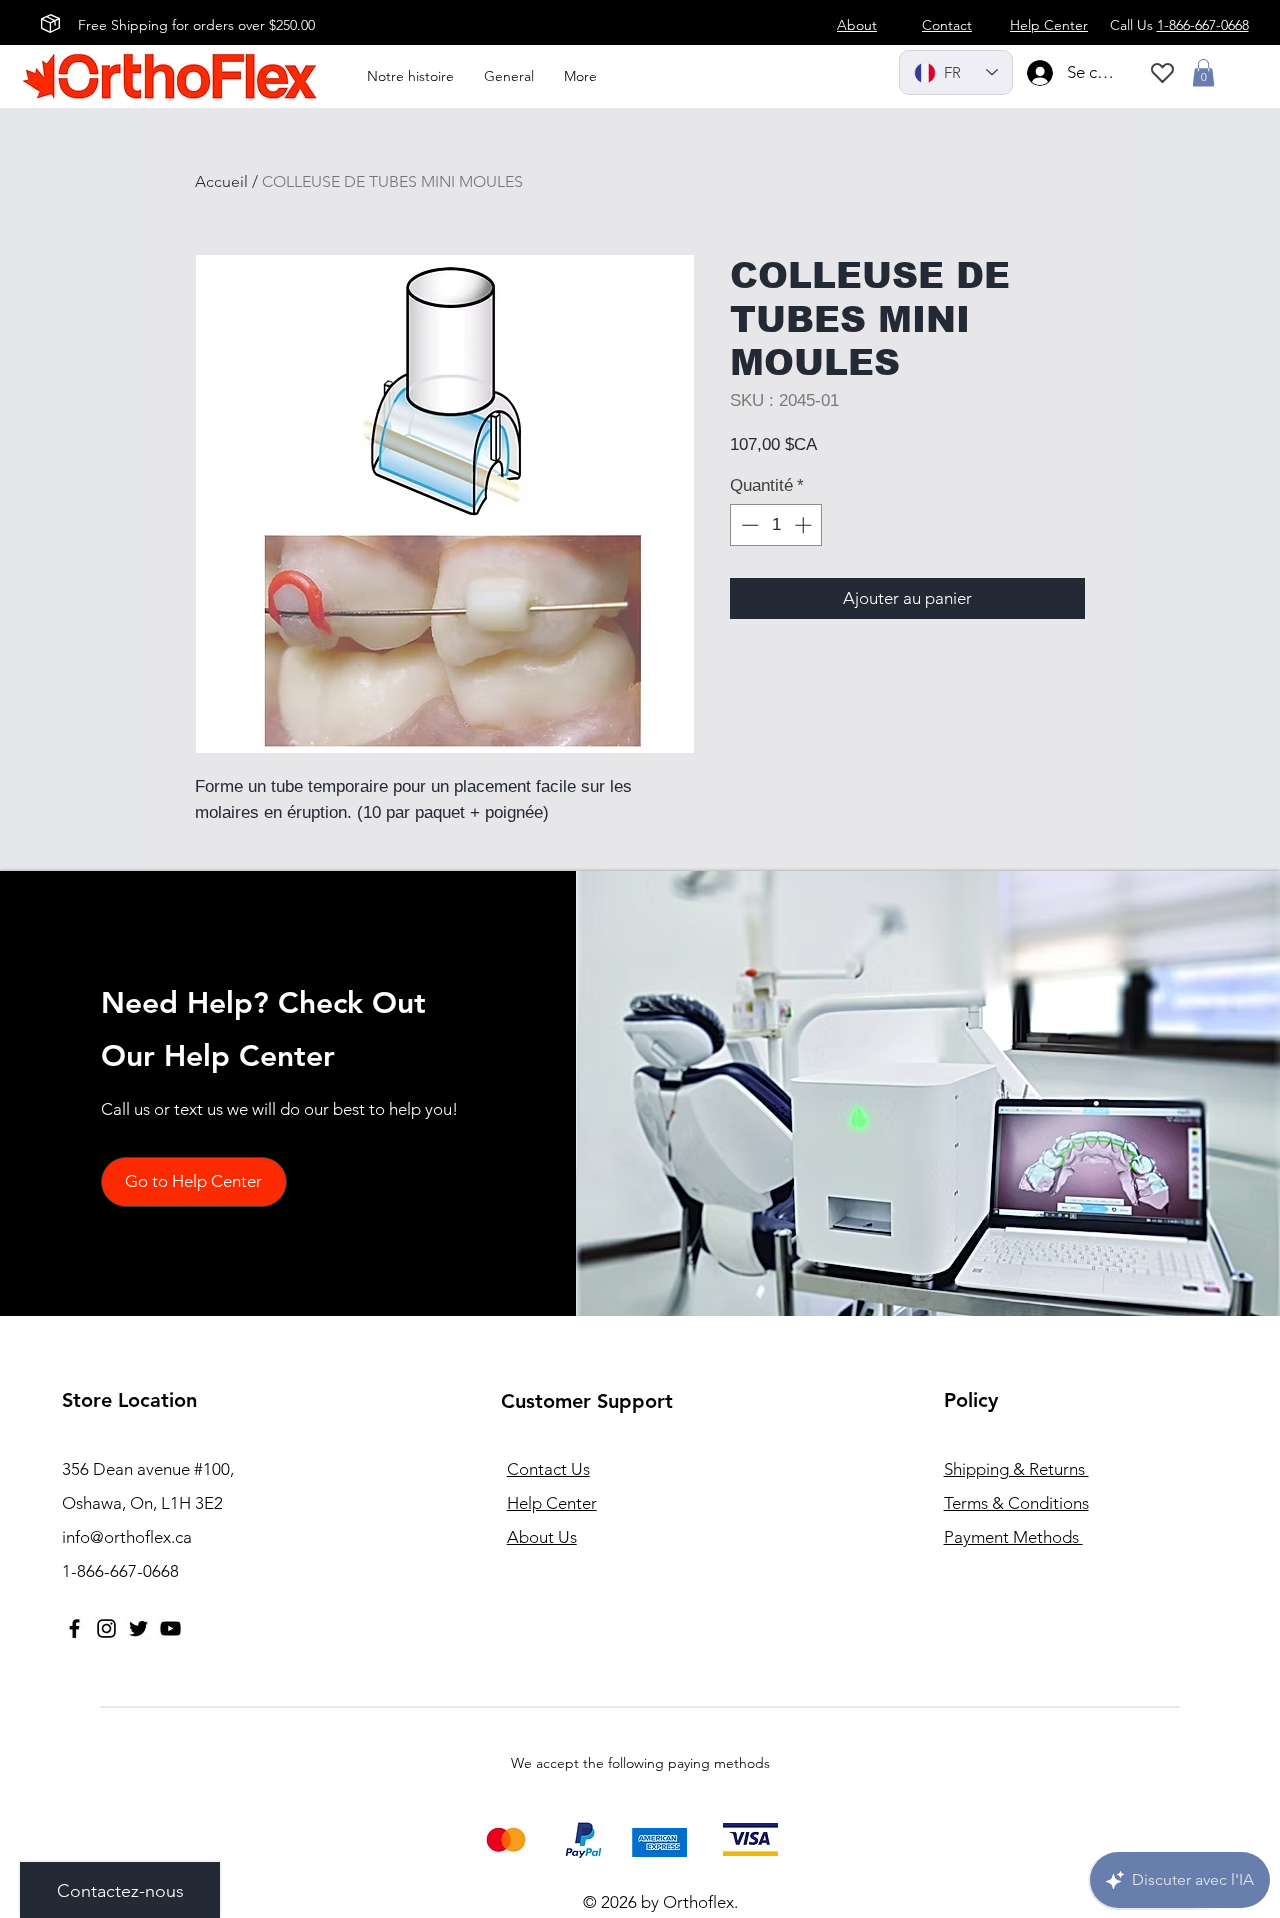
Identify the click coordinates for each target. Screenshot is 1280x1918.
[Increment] (805, 525)
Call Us (1179, 25)
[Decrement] (748, 525)
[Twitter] (138, 1628)
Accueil (221, 181)
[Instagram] (106, 1628)
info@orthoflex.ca (127, 1537)
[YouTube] (170, 1628)
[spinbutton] (776, 525)
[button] (1203, 72)
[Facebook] (74, 1628)
